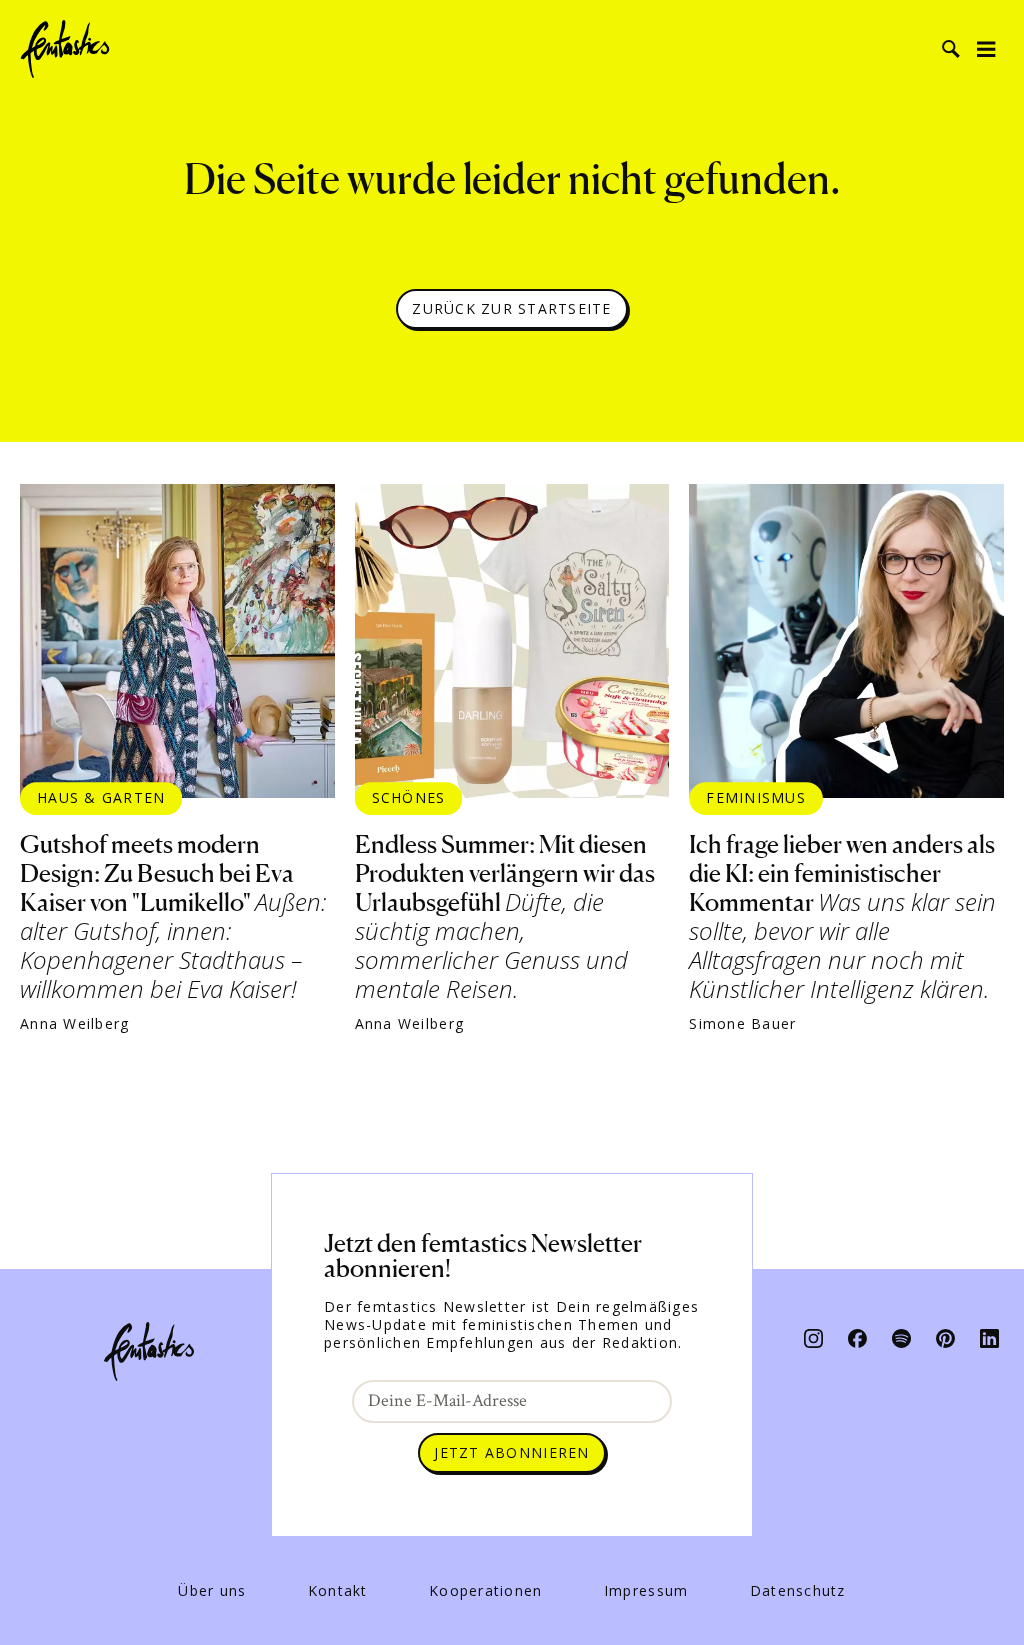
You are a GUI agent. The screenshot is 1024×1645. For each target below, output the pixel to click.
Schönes (409, 797)
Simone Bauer (742, 1024)
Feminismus (756, 797)
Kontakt (338, 1591)
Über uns (212, 1591)
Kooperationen (485, 1591)
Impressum (646, 1591)
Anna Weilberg (74, 1024)
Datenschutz (798, 1591)
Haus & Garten (101, 797)
